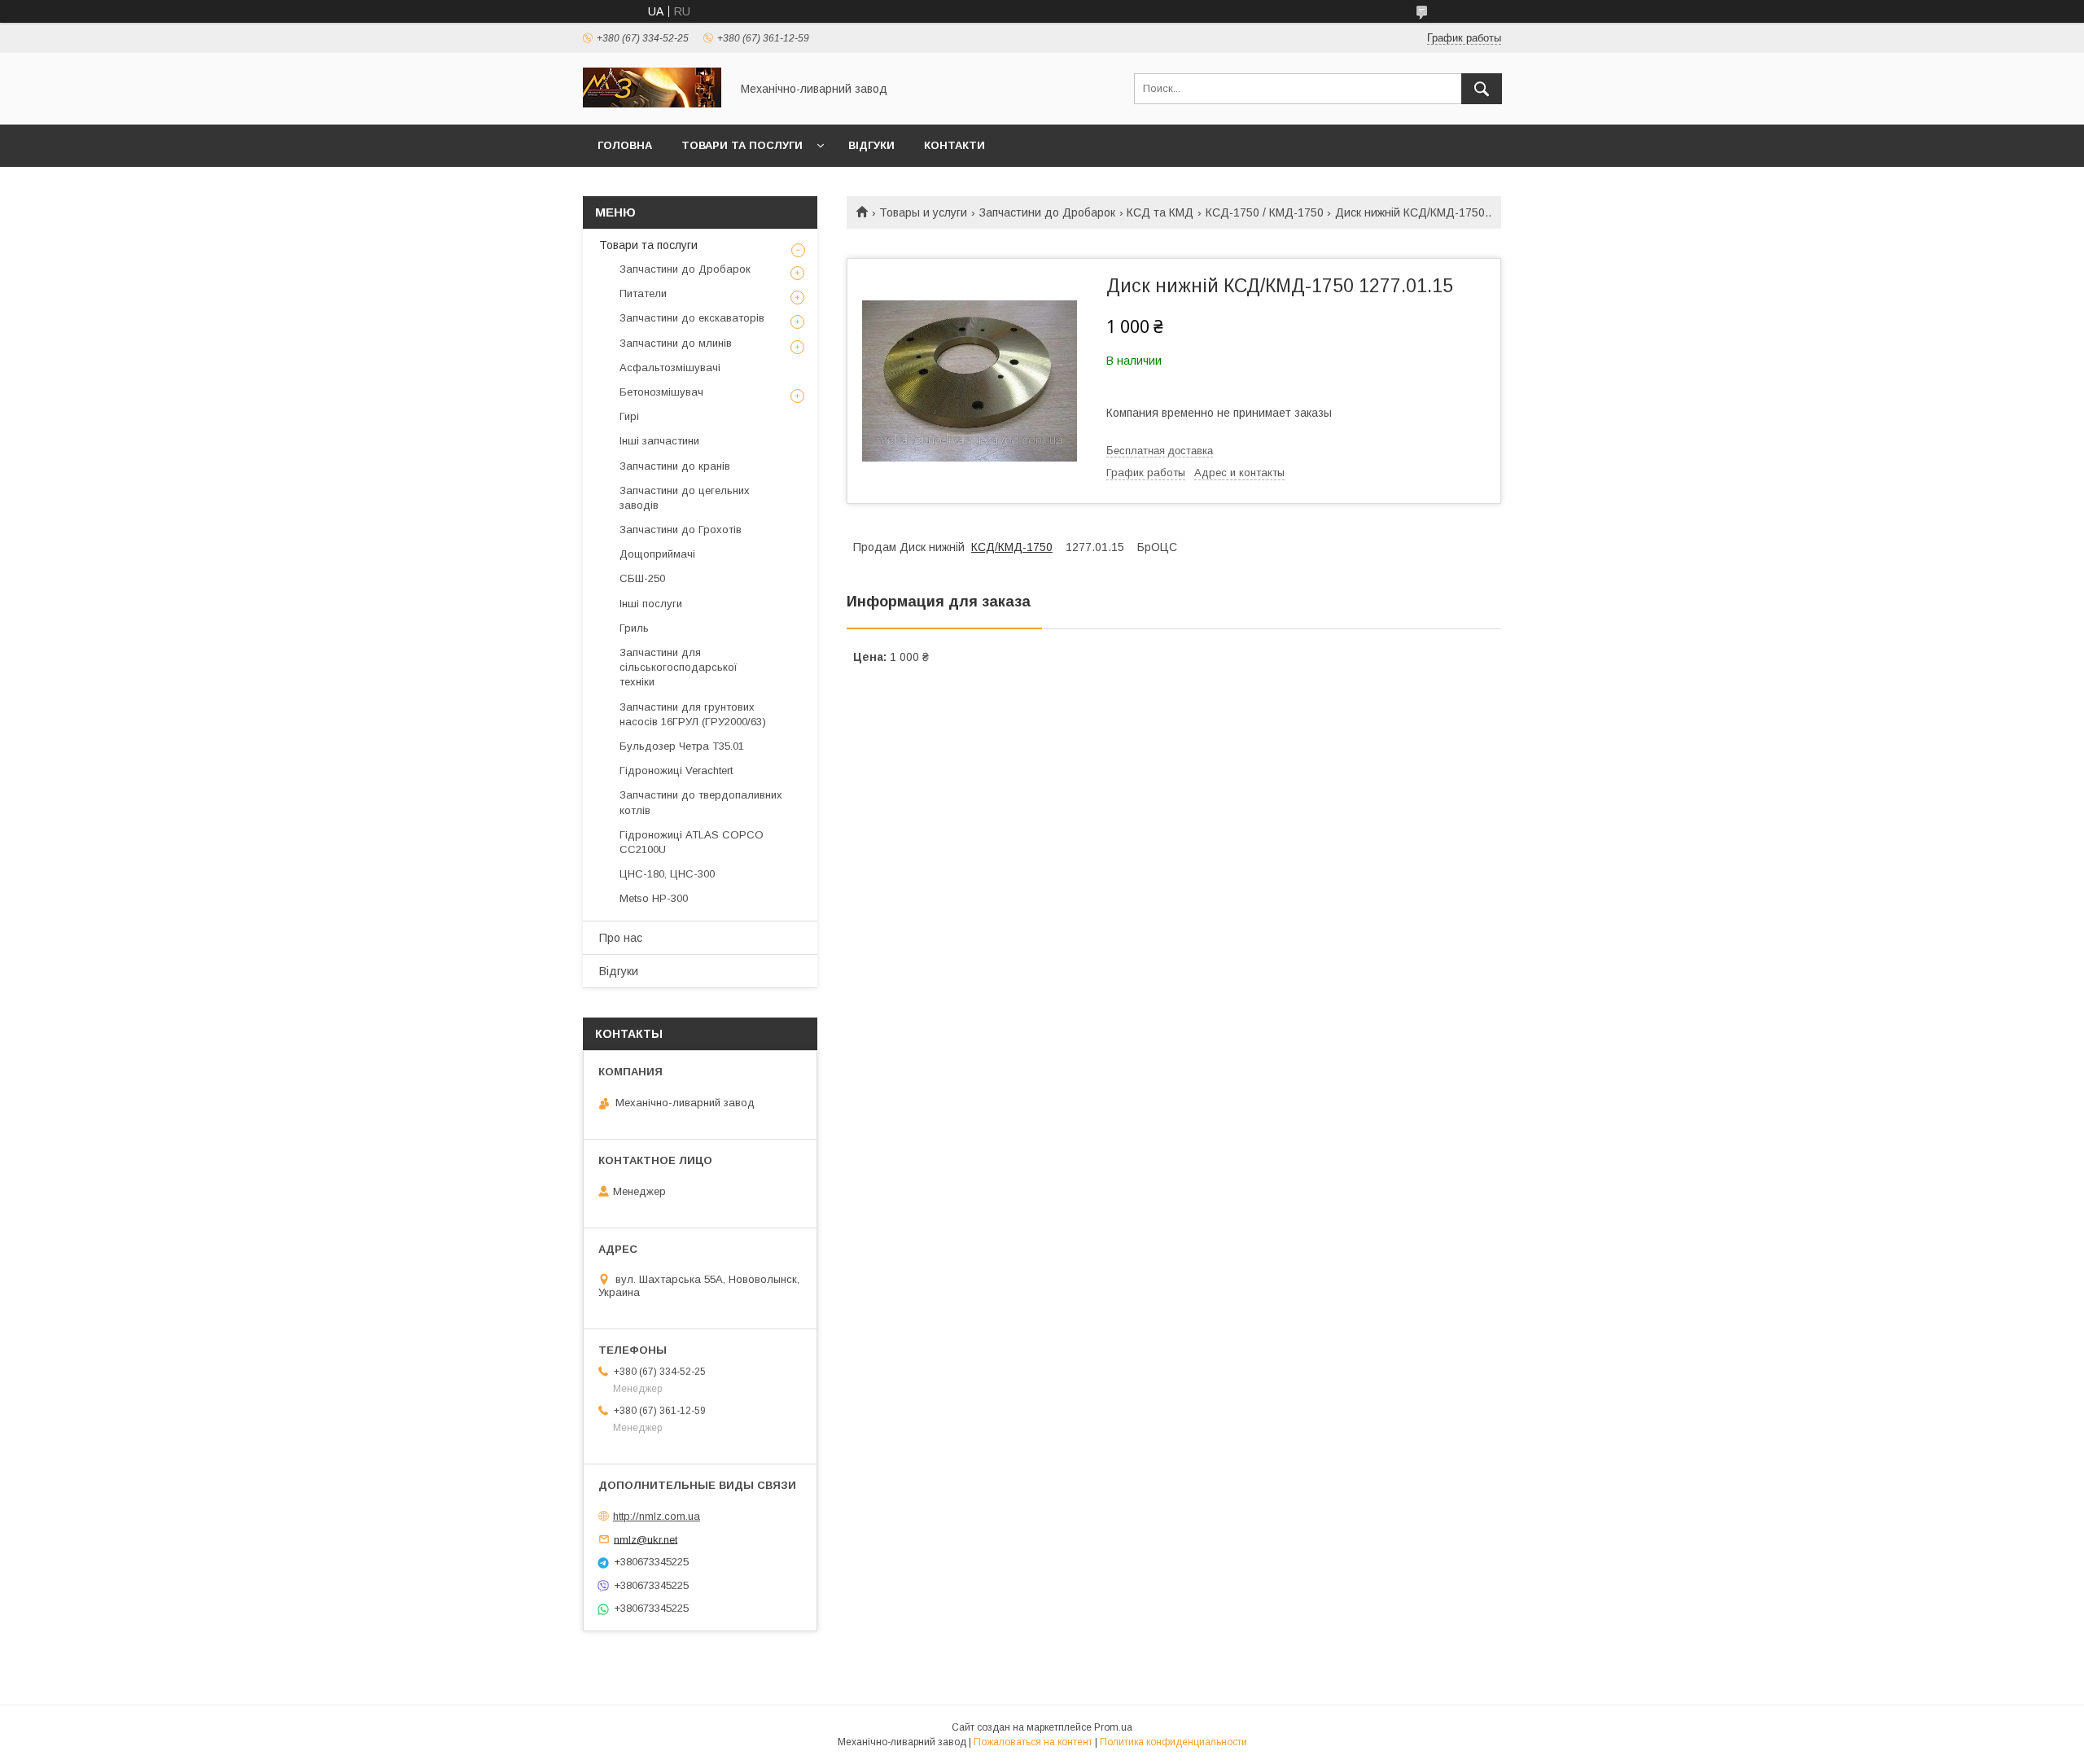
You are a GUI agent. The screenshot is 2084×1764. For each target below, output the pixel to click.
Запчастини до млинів (676, 343)
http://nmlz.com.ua (657, 1516)
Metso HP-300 (654, 898)
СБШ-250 (642, 578)
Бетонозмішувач (661, 392)
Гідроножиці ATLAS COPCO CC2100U (692, 842)
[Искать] (1482, 89)
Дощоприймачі (657, 554)
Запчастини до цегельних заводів (685, 498)
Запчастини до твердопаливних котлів (701, 802)
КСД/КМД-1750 (1012, 547)
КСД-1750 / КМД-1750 (1265, 212)
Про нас (621, 938)
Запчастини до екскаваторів (692, 318)
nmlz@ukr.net (646, 1539)
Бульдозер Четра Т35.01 (682, 746)
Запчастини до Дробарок (1047, 212)
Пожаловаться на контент (1033, 1742)
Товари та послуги (742, 145)
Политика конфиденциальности (1173, 1742)
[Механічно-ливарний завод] (652, 103)
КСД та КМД (1160, 212)
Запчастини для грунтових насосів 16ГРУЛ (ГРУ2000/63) (693, 714)
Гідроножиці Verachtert (676, 770)
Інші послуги (651, 604)
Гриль (634, 628)
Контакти (954, 145)
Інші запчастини (659, 441)
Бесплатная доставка (1160, 451)
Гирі (629, 416)
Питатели (643, 293)
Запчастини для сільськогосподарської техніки (679, 667)
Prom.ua (1113, 1727)
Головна (625, 145)
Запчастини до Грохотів (681, 530)
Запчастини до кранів (675, 466)
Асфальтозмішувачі (670, 368)
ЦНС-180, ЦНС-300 (667, 874)
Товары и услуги (923, 212)
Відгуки (871, 145)
